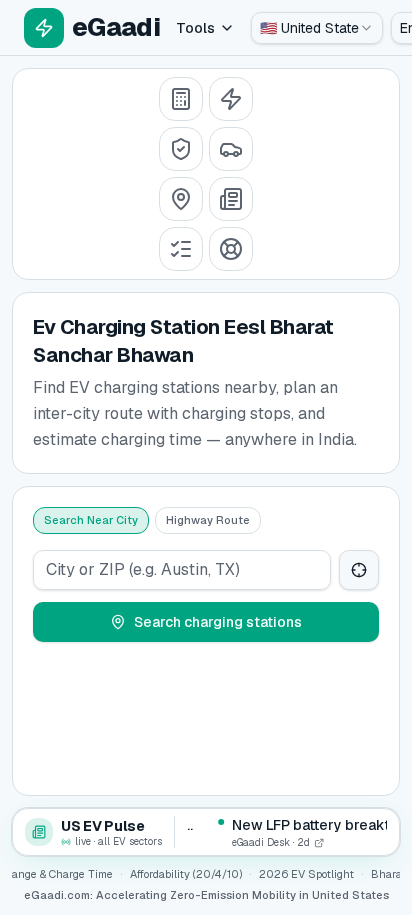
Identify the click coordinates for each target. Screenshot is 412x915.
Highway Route (208, 520)
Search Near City (91, 520)
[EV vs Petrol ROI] (181, 99)
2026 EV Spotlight (306, 874)
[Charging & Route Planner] (181, 199)
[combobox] (317, 28)
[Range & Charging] (231, 99)
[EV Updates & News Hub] (231, 199)
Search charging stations (218, 622)
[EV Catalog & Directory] (181, 249)
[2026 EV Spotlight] (231, 149)
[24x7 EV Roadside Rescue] (231, 249)
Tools (195, 28)
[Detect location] (359, 570)
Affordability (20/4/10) (186, 874)
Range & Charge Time (58, 874)
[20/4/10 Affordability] (181, 149)
